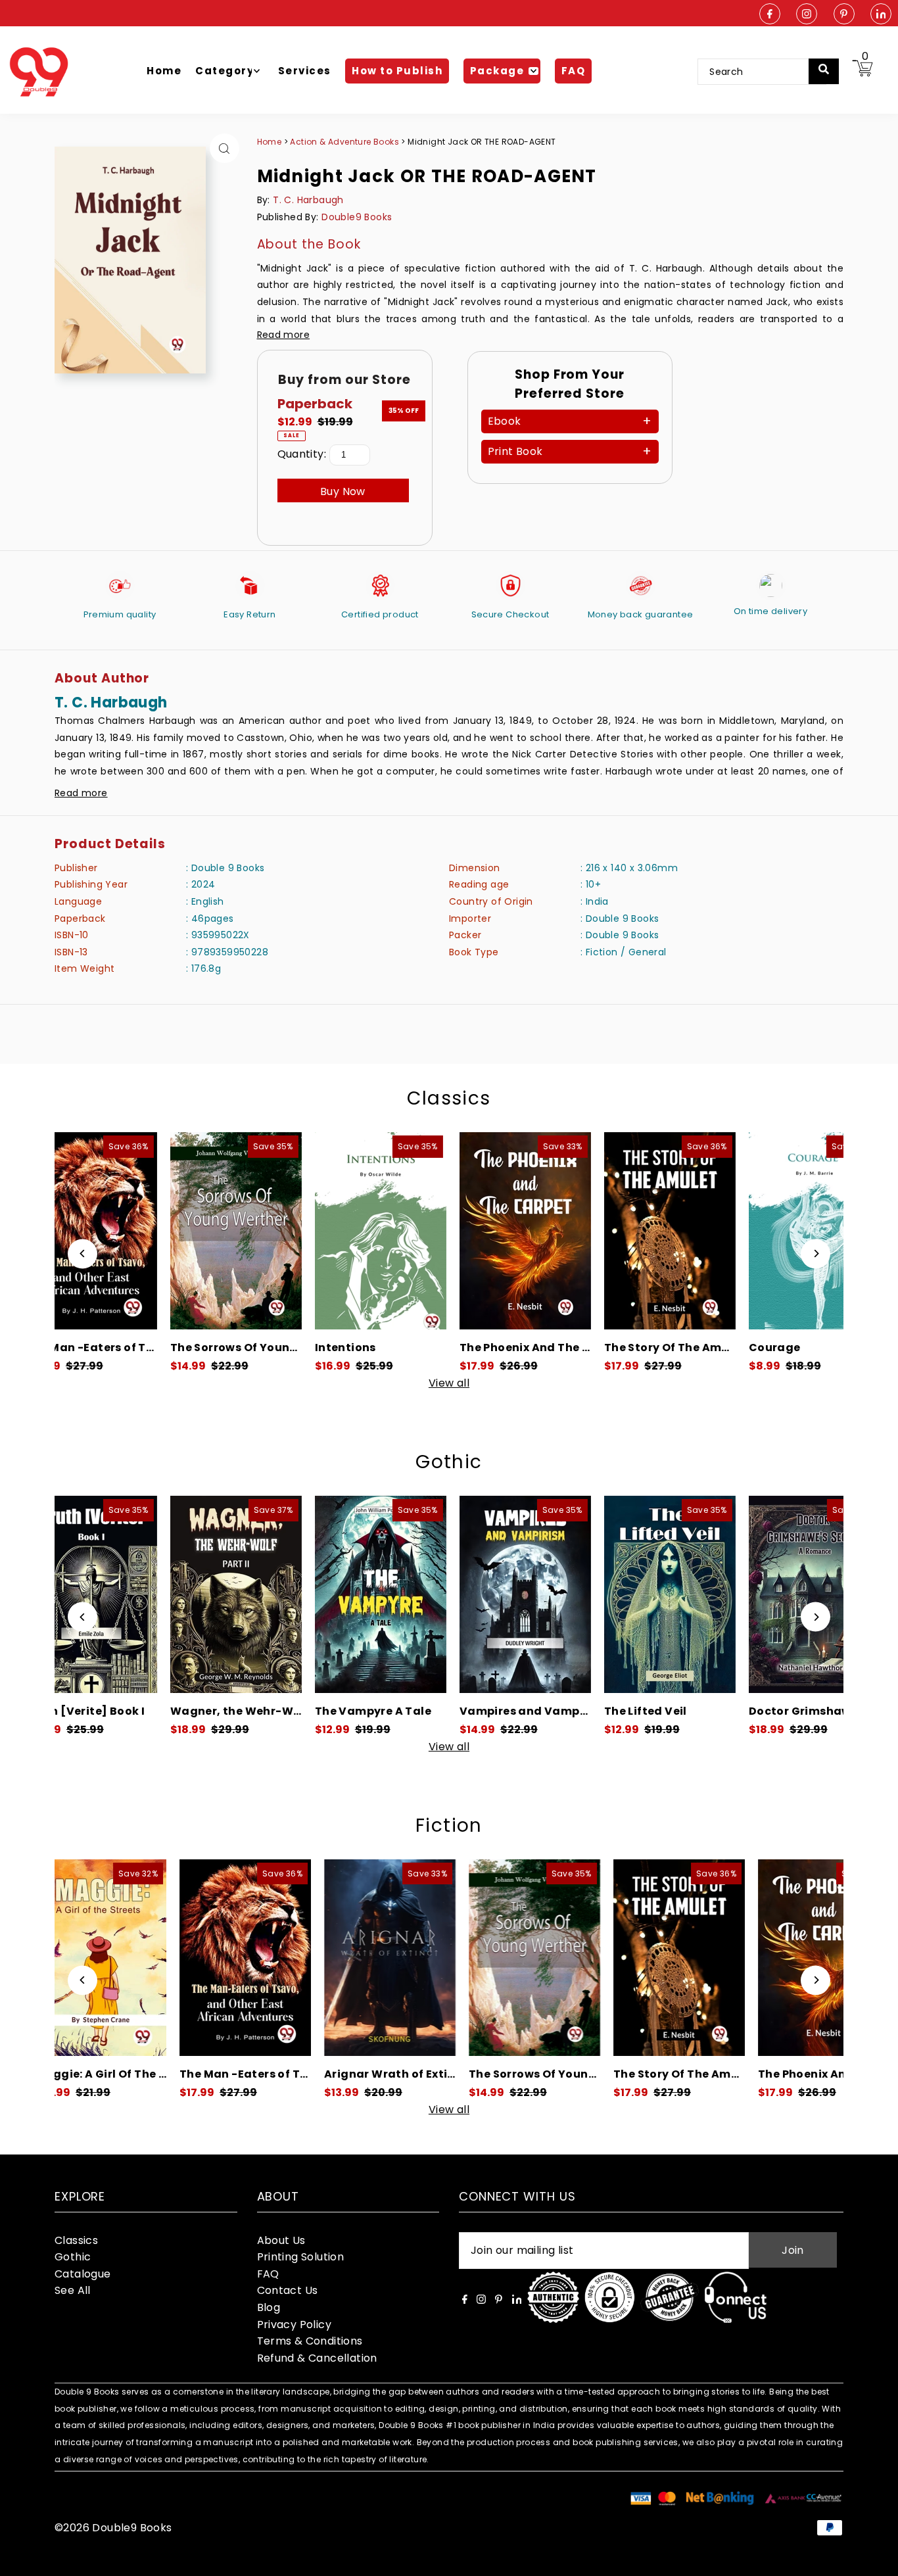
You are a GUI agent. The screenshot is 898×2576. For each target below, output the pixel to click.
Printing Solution (301, 2257)
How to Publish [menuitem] (397, 71)
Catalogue (83, 2274)
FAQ (268, 2274)
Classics (449, 1098)
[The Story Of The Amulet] (561, 1231)
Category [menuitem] (225, 71)
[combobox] (762, 72)
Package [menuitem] (497, 71)
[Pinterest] (844, 15)
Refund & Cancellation (317, 2358)
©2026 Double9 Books (113, 2528)
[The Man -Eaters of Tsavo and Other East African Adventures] (128, 1958)
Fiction (449, 1825)
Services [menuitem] (305, 71)
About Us (281, 2240)
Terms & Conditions (310, 2341)
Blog (269, 2307)
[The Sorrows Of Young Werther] (128, 1231)
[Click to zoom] (225, 148)
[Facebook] (770, 15)
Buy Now (343, 491)
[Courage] (706, 1231)
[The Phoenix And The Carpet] (417, 1231)
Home (270, 142)
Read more (284, 335)
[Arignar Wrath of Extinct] (273, 1958)
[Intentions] (272, 1231)
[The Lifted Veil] (561, 1594)
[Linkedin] (881, 15)
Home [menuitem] (164, 71)
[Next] (815, 1253)
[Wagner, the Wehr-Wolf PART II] (128, 1594)
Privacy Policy (295, 2325)
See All (73, 2290)
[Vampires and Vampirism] (417, 1594)
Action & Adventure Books (345, 142)
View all (449, 1383)
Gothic (449, 1462)
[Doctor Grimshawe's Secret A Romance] (706, 1594)
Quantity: (302, 454)
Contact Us (288, 2290)
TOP (875, 2559)
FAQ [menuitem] (574, 71)
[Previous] (83, 1253)
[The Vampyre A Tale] (272, 1594)
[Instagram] (807, 15)
